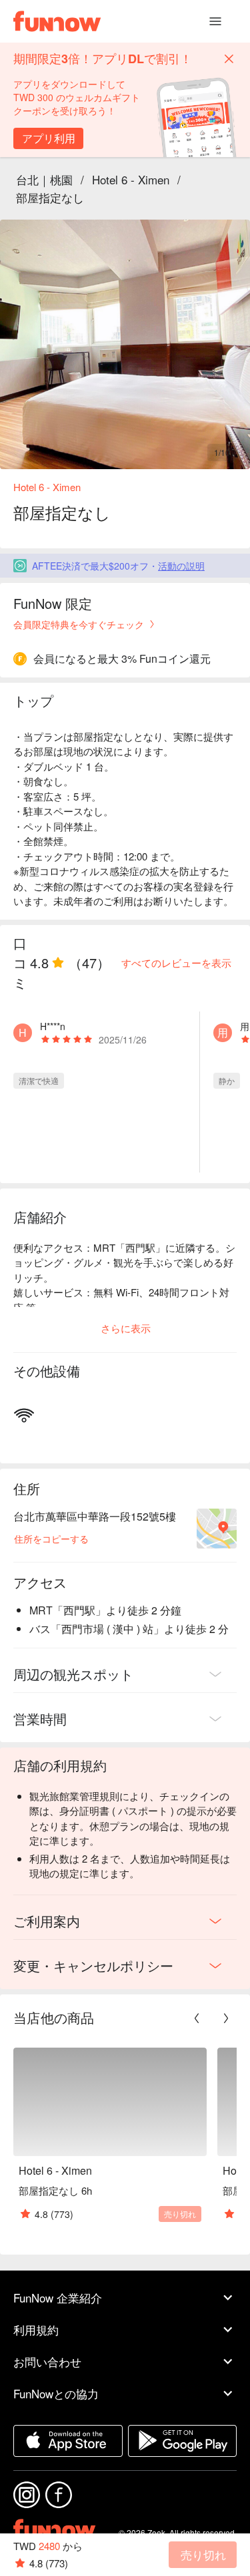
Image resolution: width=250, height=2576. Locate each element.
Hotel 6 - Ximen (131, 179)
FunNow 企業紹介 (58, 2298)
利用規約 (36, 2329)
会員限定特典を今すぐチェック (79, 624)
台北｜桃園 (44, 179)
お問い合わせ (47, 2361)
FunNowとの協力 (56, 2393)
